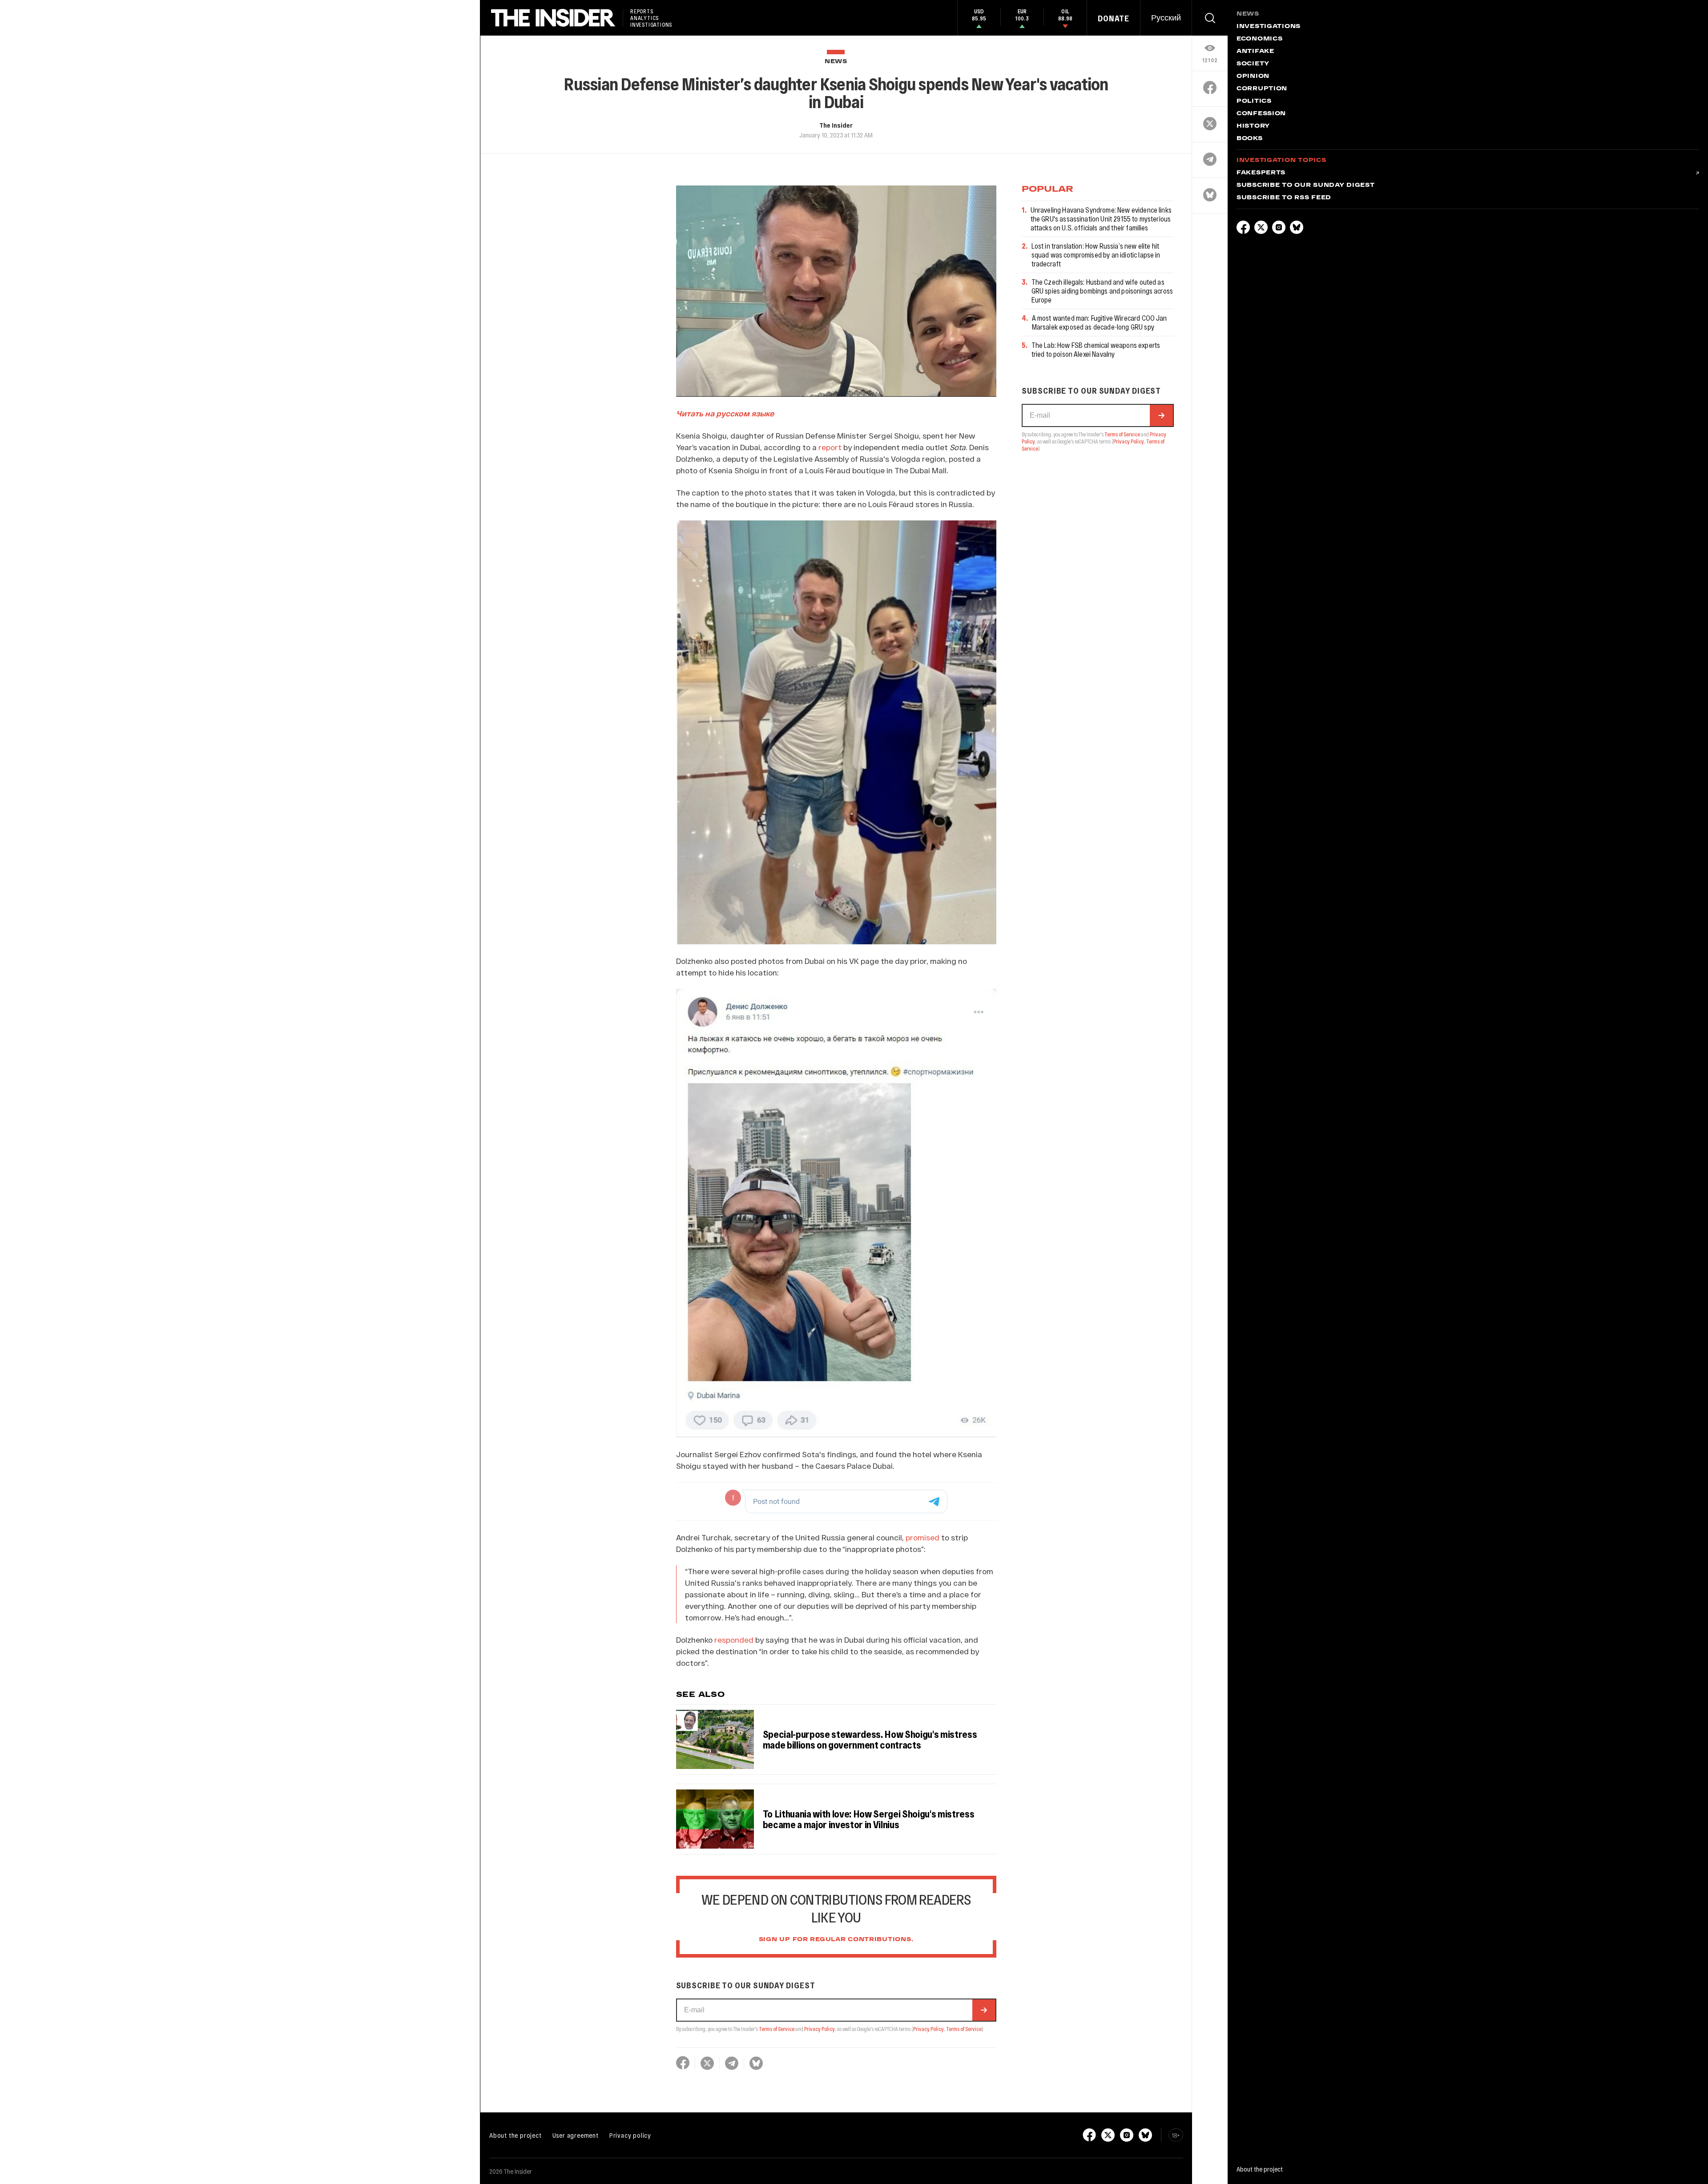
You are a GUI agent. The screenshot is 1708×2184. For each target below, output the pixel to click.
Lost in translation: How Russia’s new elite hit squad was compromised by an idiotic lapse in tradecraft (1096, 255)
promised (922, 1537)
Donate (1114, 18)
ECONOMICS (1259, 39)
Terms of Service (777, 2029)
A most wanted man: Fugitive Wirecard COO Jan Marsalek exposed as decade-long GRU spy (1100, 322)
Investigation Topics (1281, 161)
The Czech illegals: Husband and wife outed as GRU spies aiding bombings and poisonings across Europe (1102, 291)
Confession (1261, 114)
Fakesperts (1261, 173)
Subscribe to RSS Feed (1284, 198)
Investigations (1269, 27)
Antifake (1255, 52)
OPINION (1253, 77)
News (836, 62)
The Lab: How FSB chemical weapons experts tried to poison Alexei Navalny (1096, 349)
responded (734, 1640)
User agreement (576, 2135)
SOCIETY (1253, 64)
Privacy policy (630, 2135)
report (830, 447)
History (1253, 126)
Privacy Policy (820, 2029)
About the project (516, 2135)
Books (1250, 139)
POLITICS (1254, 101)
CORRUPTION (1262, 89)
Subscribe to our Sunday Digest (1306, 185)
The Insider (836, 125)
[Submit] (984, 2010)
